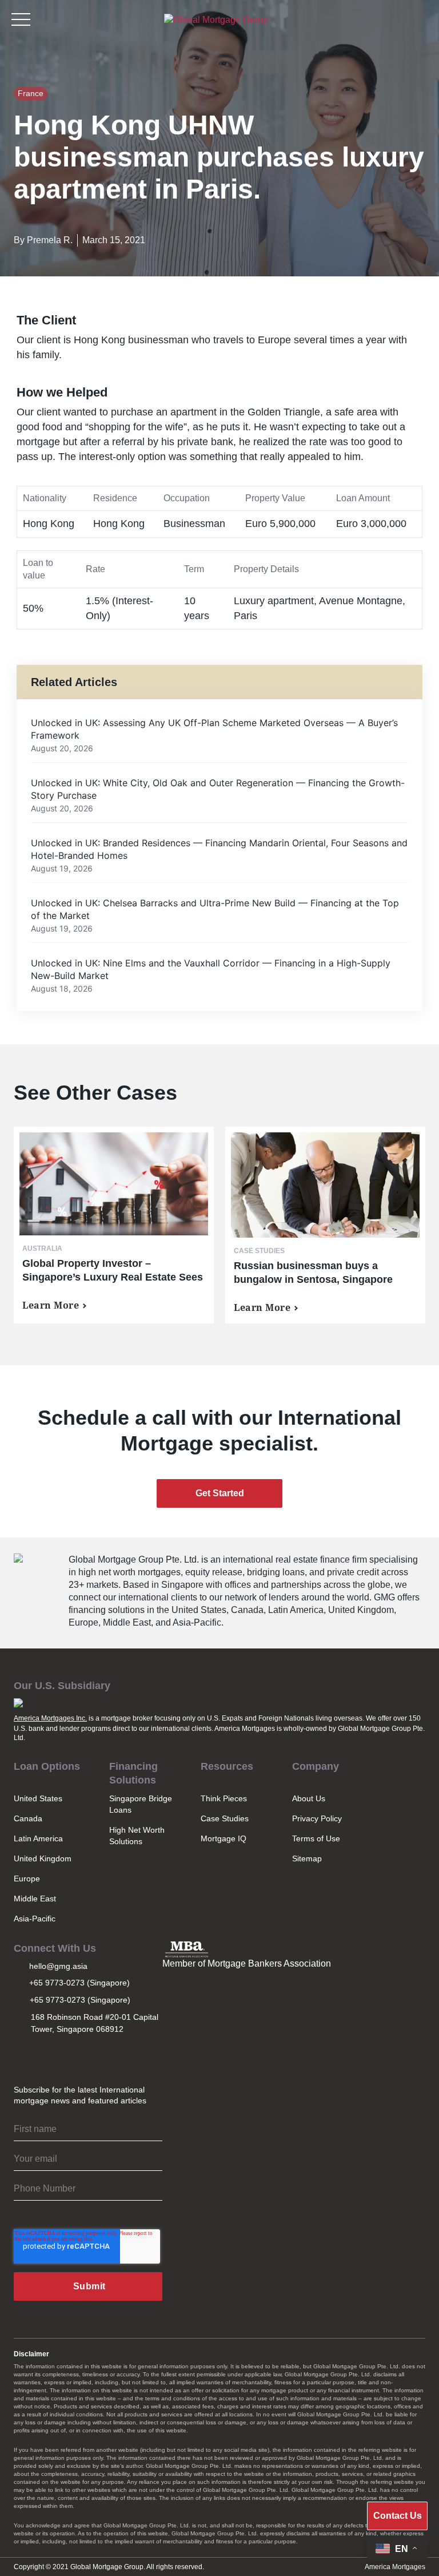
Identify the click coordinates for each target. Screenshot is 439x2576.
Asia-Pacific (35, 1919)
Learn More (51, 1305)
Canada (28, 1818)
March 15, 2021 (114, 240)
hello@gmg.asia (58, 1966)
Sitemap (307, 1858)
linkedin (73, 2056)
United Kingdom (43, 1858)
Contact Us (398, 2516)
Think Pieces (224, 1798)
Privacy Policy (317, 1818)
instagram (22, 2056)
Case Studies (225, 1818)
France (31, 93)
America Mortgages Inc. (50, 1718)
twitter (47, 2056)
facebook (98, 2056)
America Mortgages (395, 2567)
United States (38, 1798)
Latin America (38, 1838)
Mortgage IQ (224, 1838)
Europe (27, 1879)
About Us (309, 1798)
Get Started (220, 1493)
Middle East (35, 1899)
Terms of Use (316, 1838)
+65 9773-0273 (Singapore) (79, 1983)
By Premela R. (43, 240)
